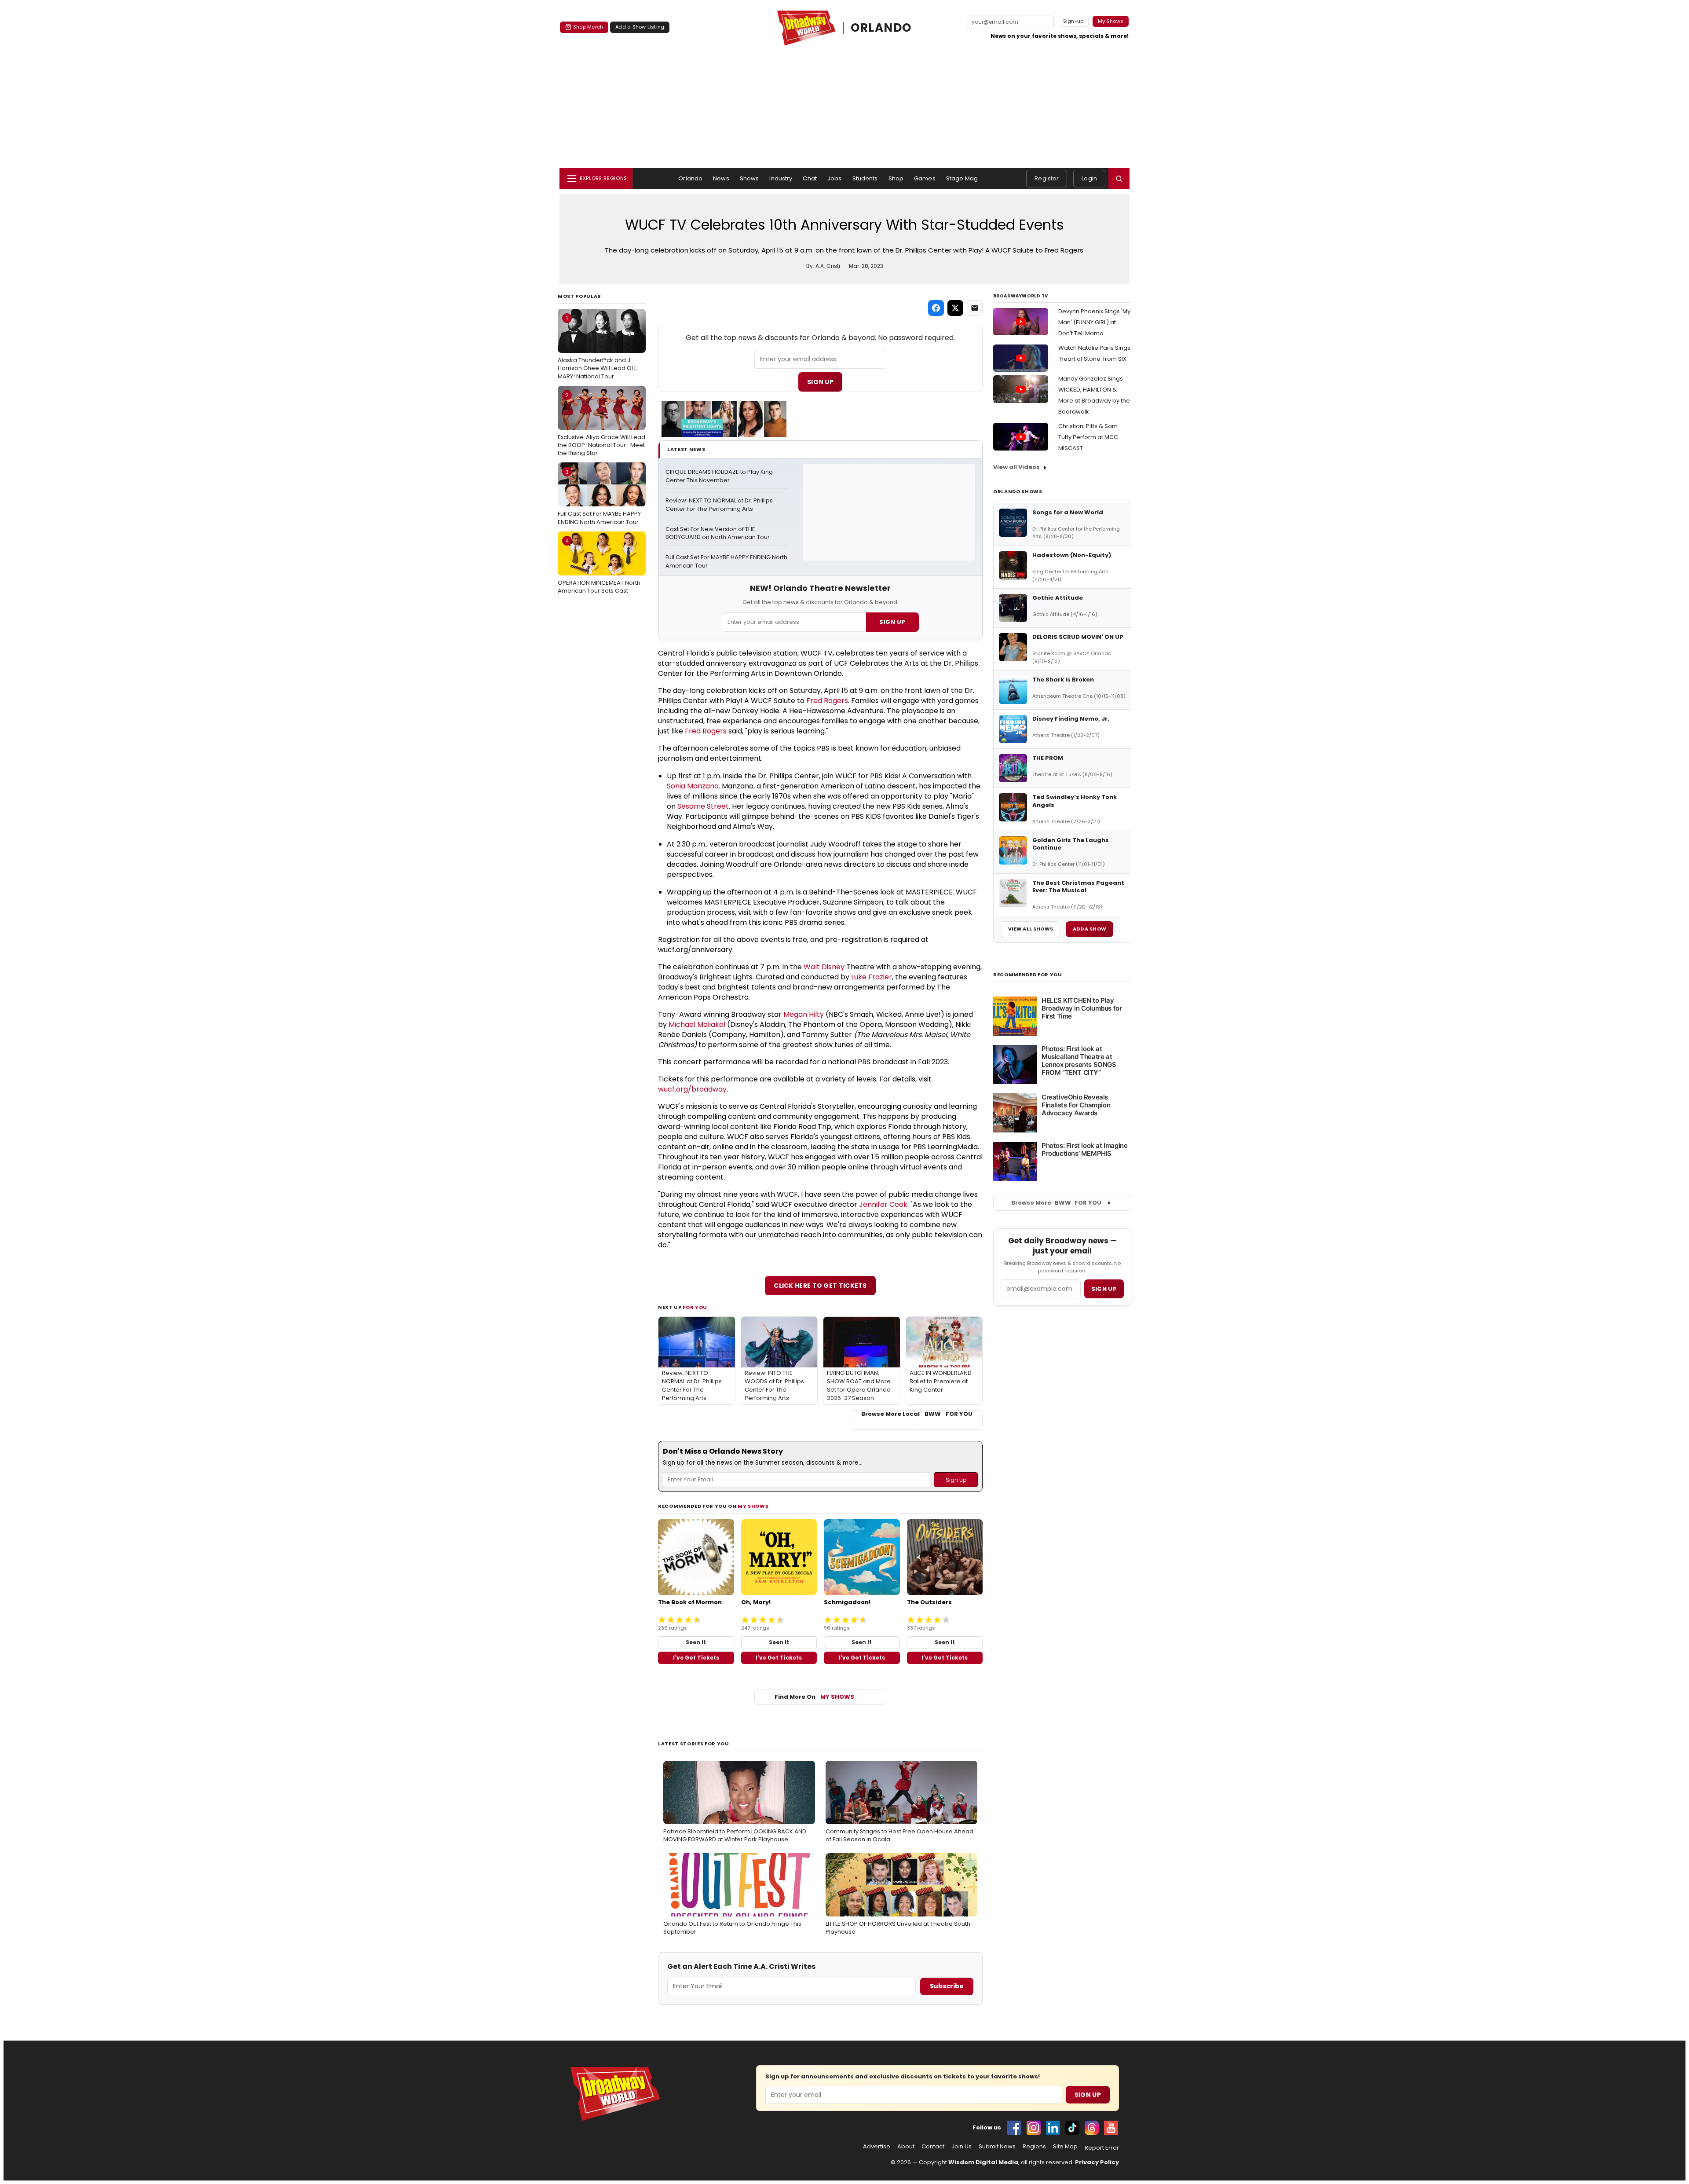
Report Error (1102, 2148)
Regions (1034, 2147)
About (906, 2147)
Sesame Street (703, 806)
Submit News (997, 2147)
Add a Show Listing (640, 27)
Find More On (814, 1697)
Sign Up (820, 382)
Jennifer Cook (883, 1204)
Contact (933, 2147)
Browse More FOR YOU (1056, 1203)
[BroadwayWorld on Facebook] (1014, 2128)
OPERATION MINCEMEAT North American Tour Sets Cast (599, 566)
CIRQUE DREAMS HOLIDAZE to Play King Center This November (720, 476)
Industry (781, 178)
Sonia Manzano (693, 786)
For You (695, 1307)
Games (925, 178)
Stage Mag (962, 178)
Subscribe (947, 1986)
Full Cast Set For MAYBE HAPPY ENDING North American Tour (599, 497)
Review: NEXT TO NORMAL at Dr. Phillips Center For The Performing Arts (720, 505)
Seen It (696, 1642)
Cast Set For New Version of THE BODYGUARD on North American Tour (718, 533)
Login (1089, 178)
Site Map (1065, 2147)
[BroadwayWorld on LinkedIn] (1053, 2128)
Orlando (690, 178)
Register (1047, 178)
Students (865, 178)
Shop (896, 178)
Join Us (961, 2147)
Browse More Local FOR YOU (917, 1414)
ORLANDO (881, 28)
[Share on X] (955, 308)
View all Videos (1016, 467)
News (721, 178)
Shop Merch (588, 27)
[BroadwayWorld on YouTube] (1111, 2128)
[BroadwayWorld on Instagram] (1034, 2128)
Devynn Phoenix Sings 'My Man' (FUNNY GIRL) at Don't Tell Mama (1094, 322)
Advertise (877, 2147)
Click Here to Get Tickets (820, 1286)
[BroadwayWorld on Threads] (1092, 2128)
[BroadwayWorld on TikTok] (1072, 2128)
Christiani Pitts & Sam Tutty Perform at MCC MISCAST (1088, 437)
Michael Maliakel (697, 1024)
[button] (1119, 179)
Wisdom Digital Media (983, 2162)
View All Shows (1031, 929)
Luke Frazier (872, 977)
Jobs (835, 178)
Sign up (1104, 1289)
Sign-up (1073, 21)
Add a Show (1089, 929)
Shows (749, 178)
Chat (810, 178)
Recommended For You (1028, 975)
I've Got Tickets (696, 1658)
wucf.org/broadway (692, 1089)
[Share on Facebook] (936, 308)
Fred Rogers (827, 701)
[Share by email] (975, 308)
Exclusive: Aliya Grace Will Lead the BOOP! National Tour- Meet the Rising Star (601, 424)
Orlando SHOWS (1018, 491)
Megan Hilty (804, 1014)
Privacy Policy (1097, 2162)
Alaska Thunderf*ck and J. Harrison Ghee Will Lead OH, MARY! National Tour (597, 347)
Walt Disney (824, 967)
